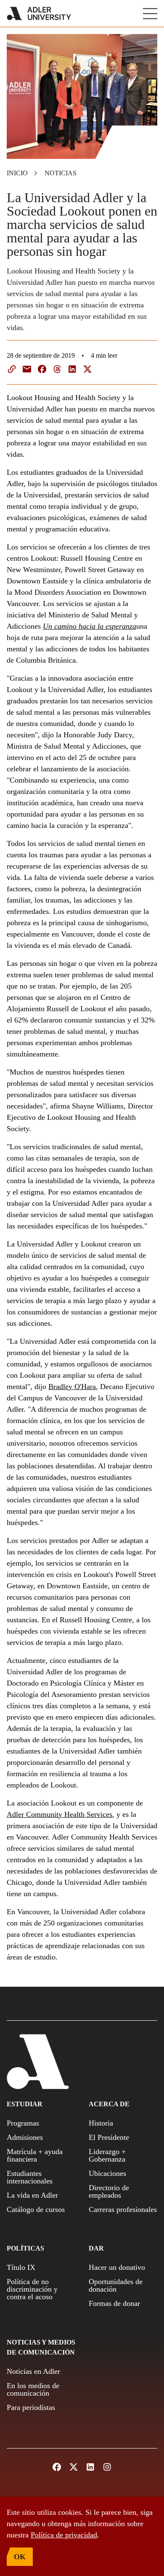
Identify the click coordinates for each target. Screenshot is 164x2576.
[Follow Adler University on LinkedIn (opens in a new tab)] (90, 2467)
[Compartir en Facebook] (42, 369)
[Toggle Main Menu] (150, 14)
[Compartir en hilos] (57, 369)
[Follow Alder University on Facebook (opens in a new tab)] (57, 2467)
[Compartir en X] (87, 369)
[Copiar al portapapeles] (12, 369)
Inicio (17, 173)
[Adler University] (39, 13)
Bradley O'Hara (72, 1387)
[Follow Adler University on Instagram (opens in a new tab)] (107, 2467)
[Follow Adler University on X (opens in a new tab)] (74, 2467)
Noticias (61, 173)
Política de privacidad (64, 2535)
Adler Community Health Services (60, 1814)
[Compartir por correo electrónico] (27, 369)
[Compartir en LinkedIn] (72, 369)
